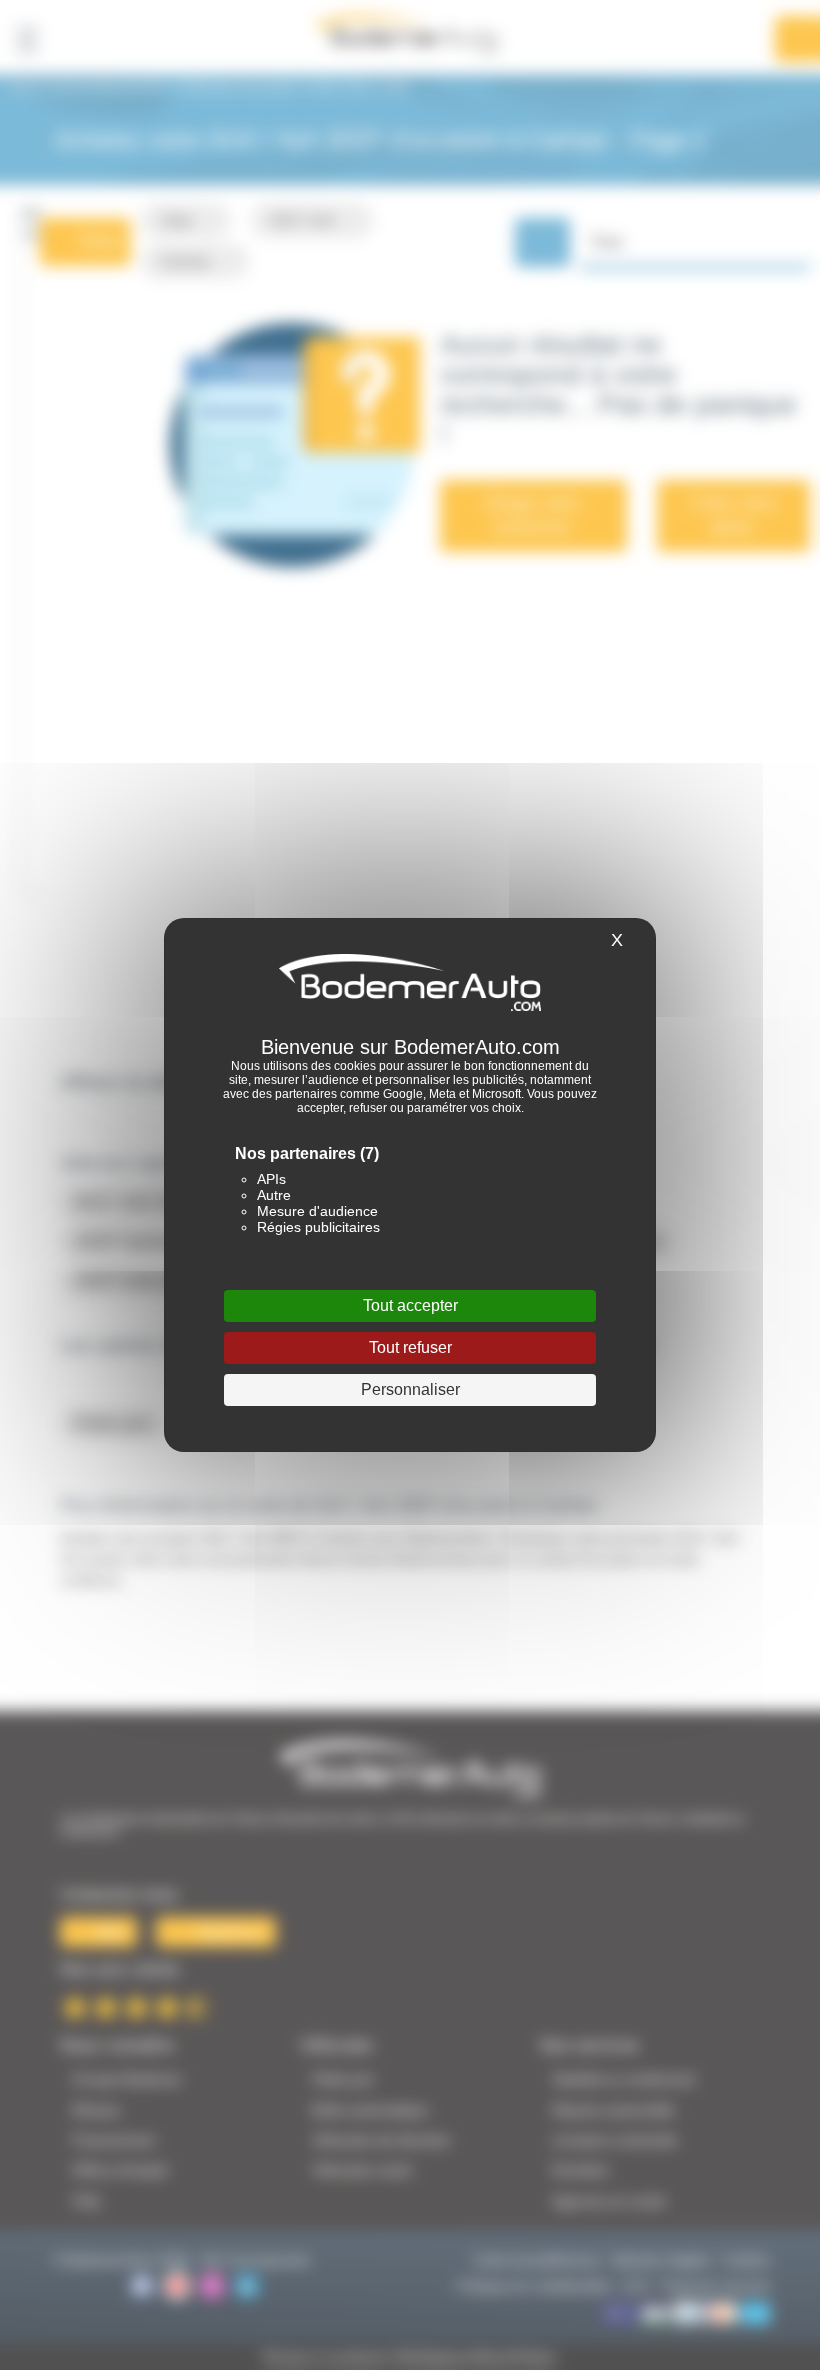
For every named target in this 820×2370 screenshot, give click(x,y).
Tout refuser (410, 1347)
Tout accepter (410, 1305)
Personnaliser (410, 1389)
